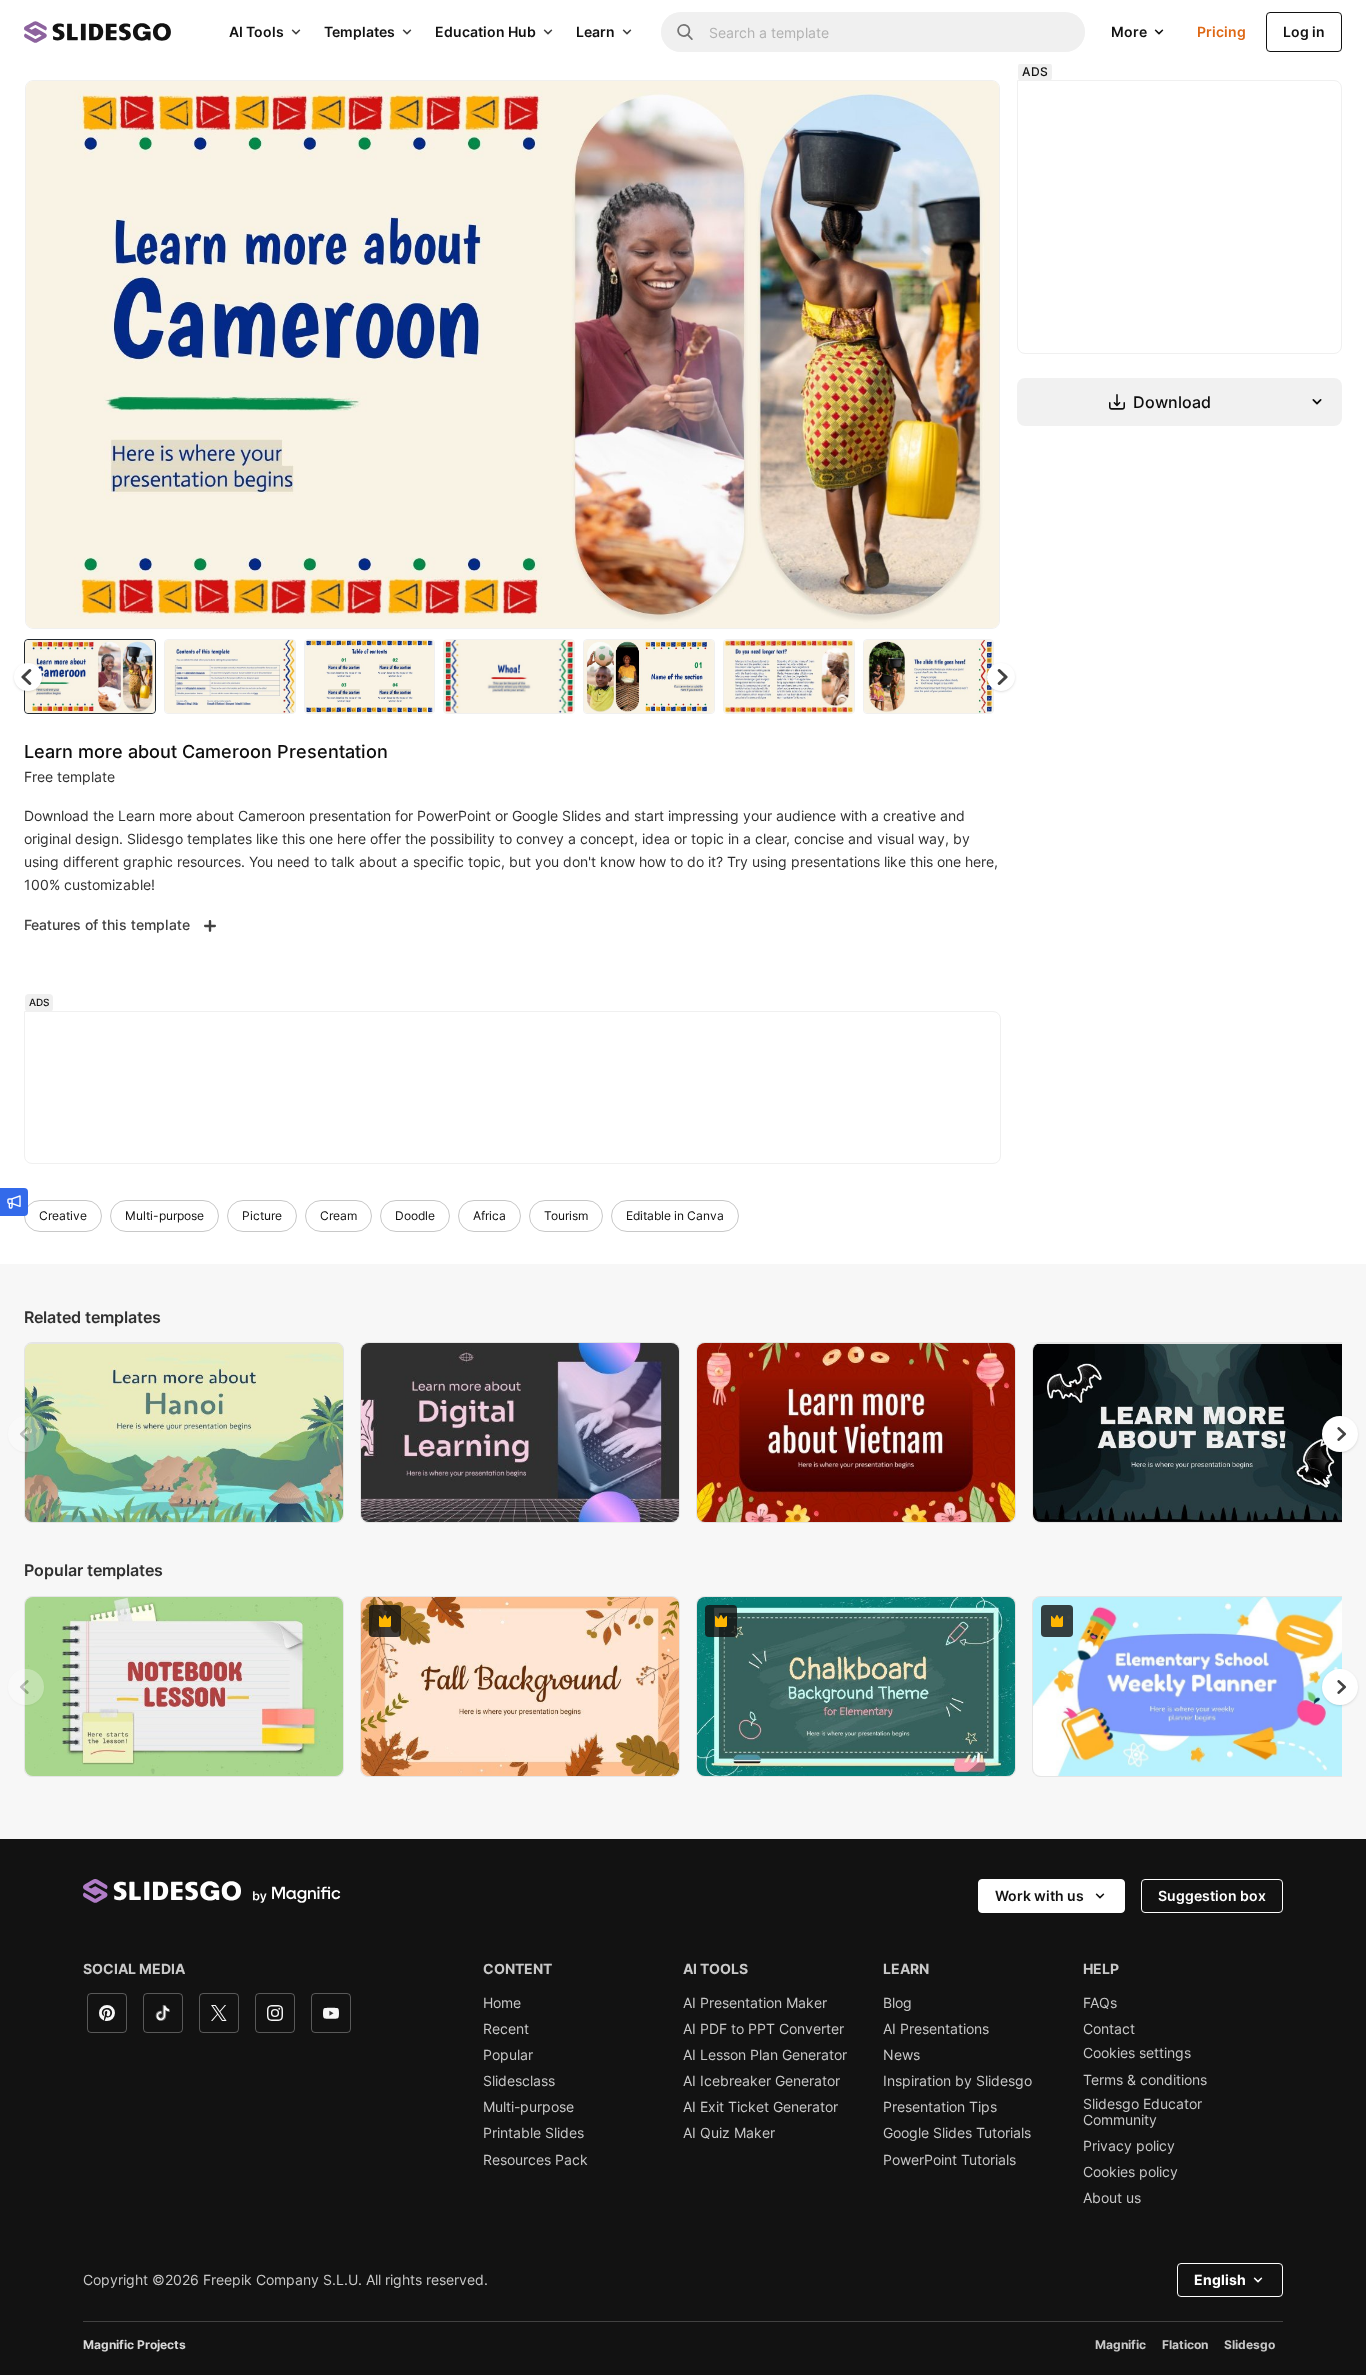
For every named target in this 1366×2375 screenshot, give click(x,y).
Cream (338, 1215)
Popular (508, 2055)
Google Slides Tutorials (957, 2133)
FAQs (1100, 2003)
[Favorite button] (914, 112)
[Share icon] (966, 112)
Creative (63, 1215)
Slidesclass (519, 2081)
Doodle (415, 1215)
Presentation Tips (940, 2107)
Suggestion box (1212, 1895)
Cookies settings (1137, 2053)
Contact (1109, 2029)
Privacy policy (1129, 2146)
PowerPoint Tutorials (949, 2160)
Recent (506, 2029)
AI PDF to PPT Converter (763, 2029)
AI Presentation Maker (755, 2003)
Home (502, 2003)
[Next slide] (970, 355)
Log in (1304, 31)
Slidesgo (1249, 2344)
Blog (897, 2003)
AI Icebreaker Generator (761, 2081)
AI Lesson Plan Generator (765, 2055)
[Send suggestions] (14, 1202)
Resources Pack (535, 2160)
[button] (1001, 677)
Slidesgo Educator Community (1142, 2112)
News (901, 2055)
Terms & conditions (1145, 2080)
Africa (489, 1215)
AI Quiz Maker (729, 2133)
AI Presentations (936, 2029)
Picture (262, 1215)
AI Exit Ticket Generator (760, 2107)
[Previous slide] (26, 1434)
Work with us (1039, 1895)
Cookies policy (1130, 2172)
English (1220, 2279)
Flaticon (1185, 2344)
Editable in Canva (675, 1215)
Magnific (1120, 2344)
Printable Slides (533, 2133)
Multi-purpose (164, 1215)
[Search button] (685, 32)
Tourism (566, 1215)
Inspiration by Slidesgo (957, 2081)
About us (1112, 2198)
